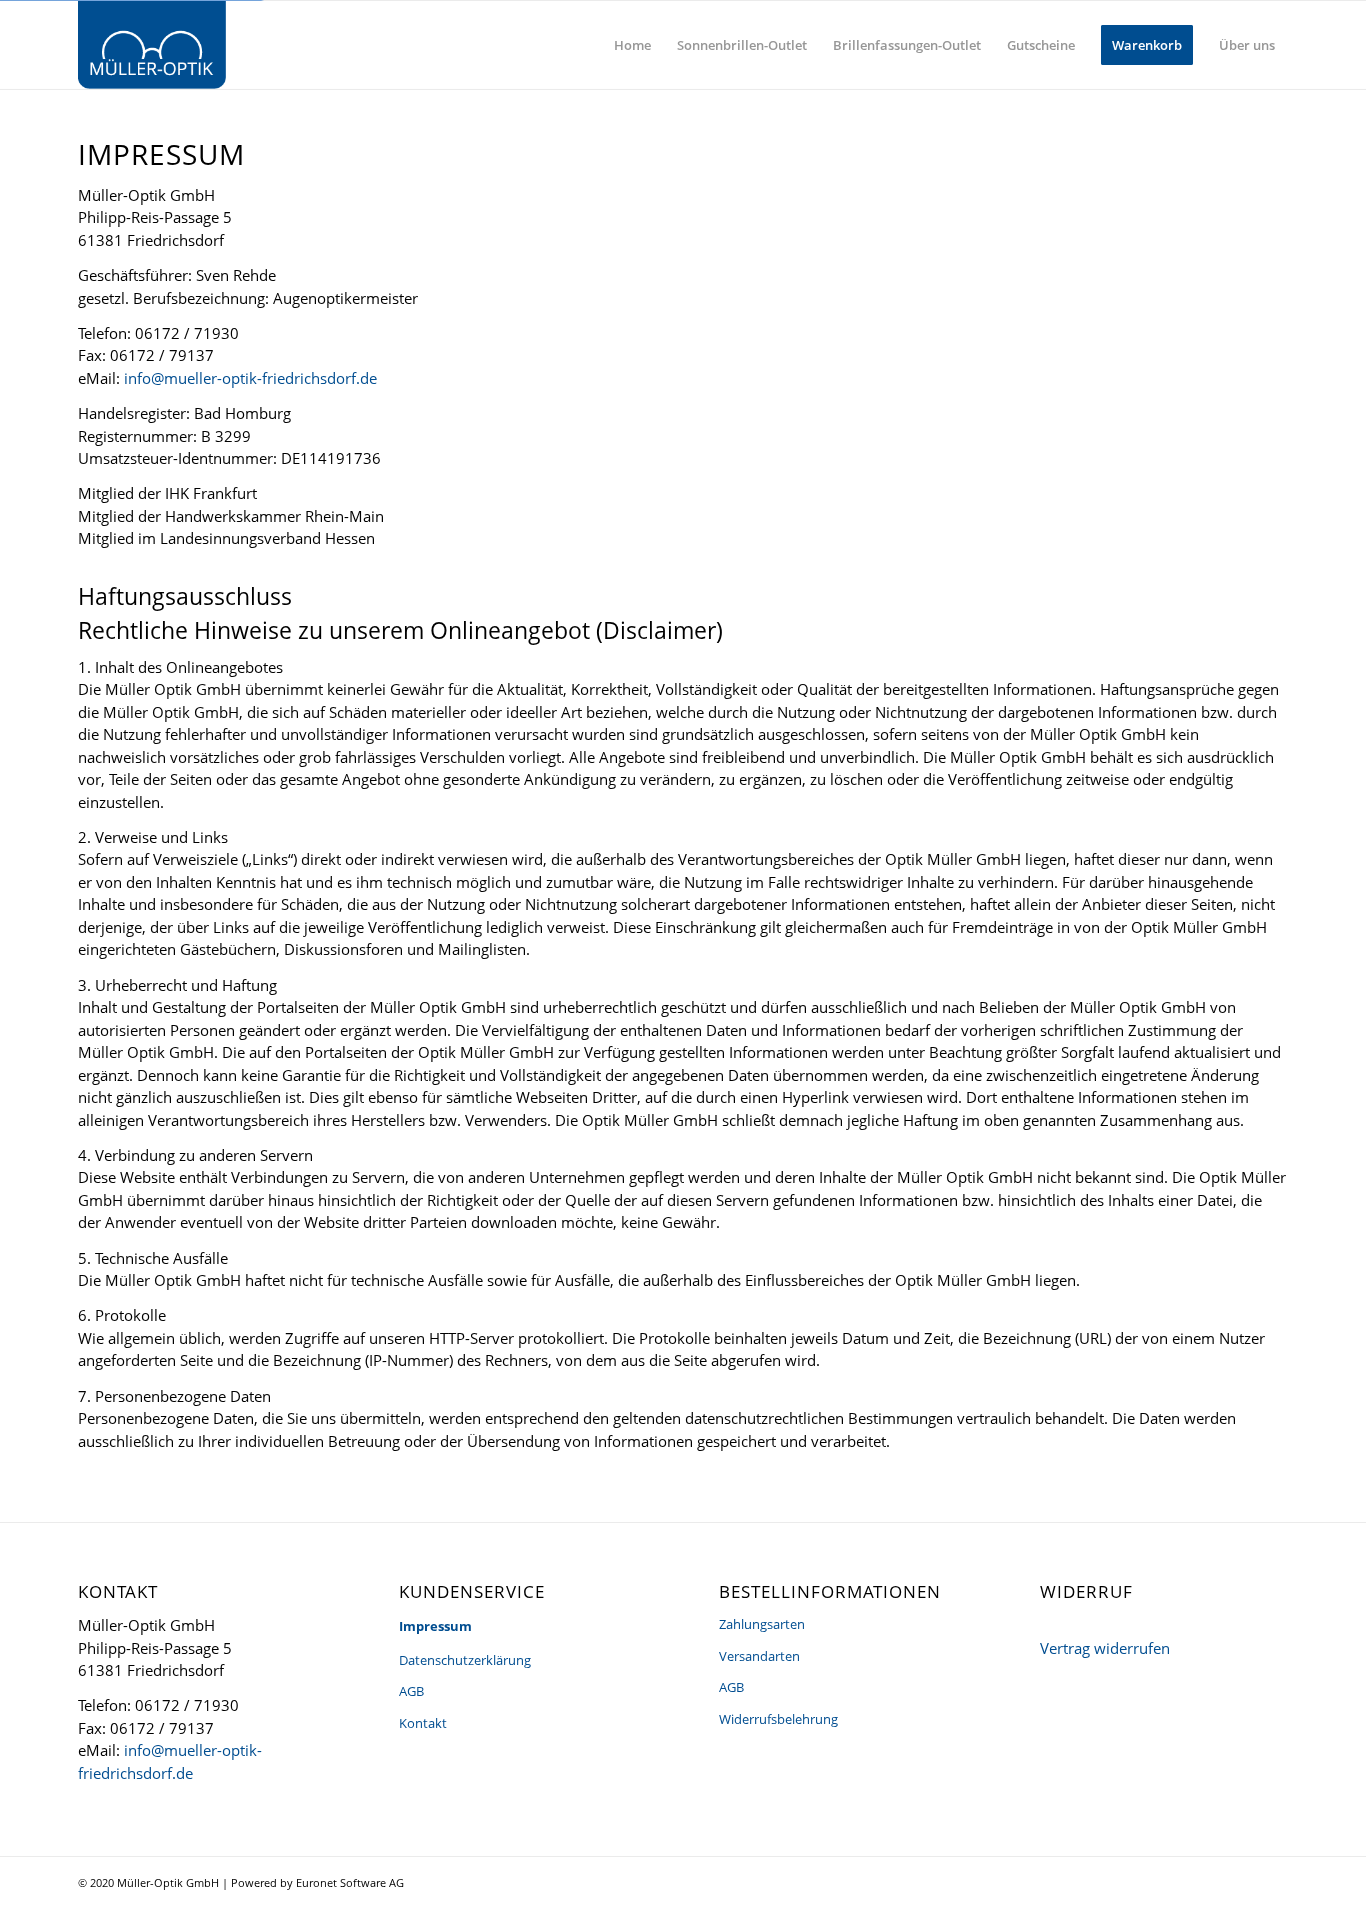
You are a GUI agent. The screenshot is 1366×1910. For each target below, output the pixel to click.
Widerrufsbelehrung (778, 1719)
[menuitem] (632, 45)
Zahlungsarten (762, 1624)
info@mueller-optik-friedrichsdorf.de (250, 378)
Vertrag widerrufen (1105, 1648)
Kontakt (423, 1723)
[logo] (152, 45)
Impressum (435, 1626)
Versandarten (759, 1656)
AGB (411, 1691)
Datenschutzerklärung (465, 1660)
